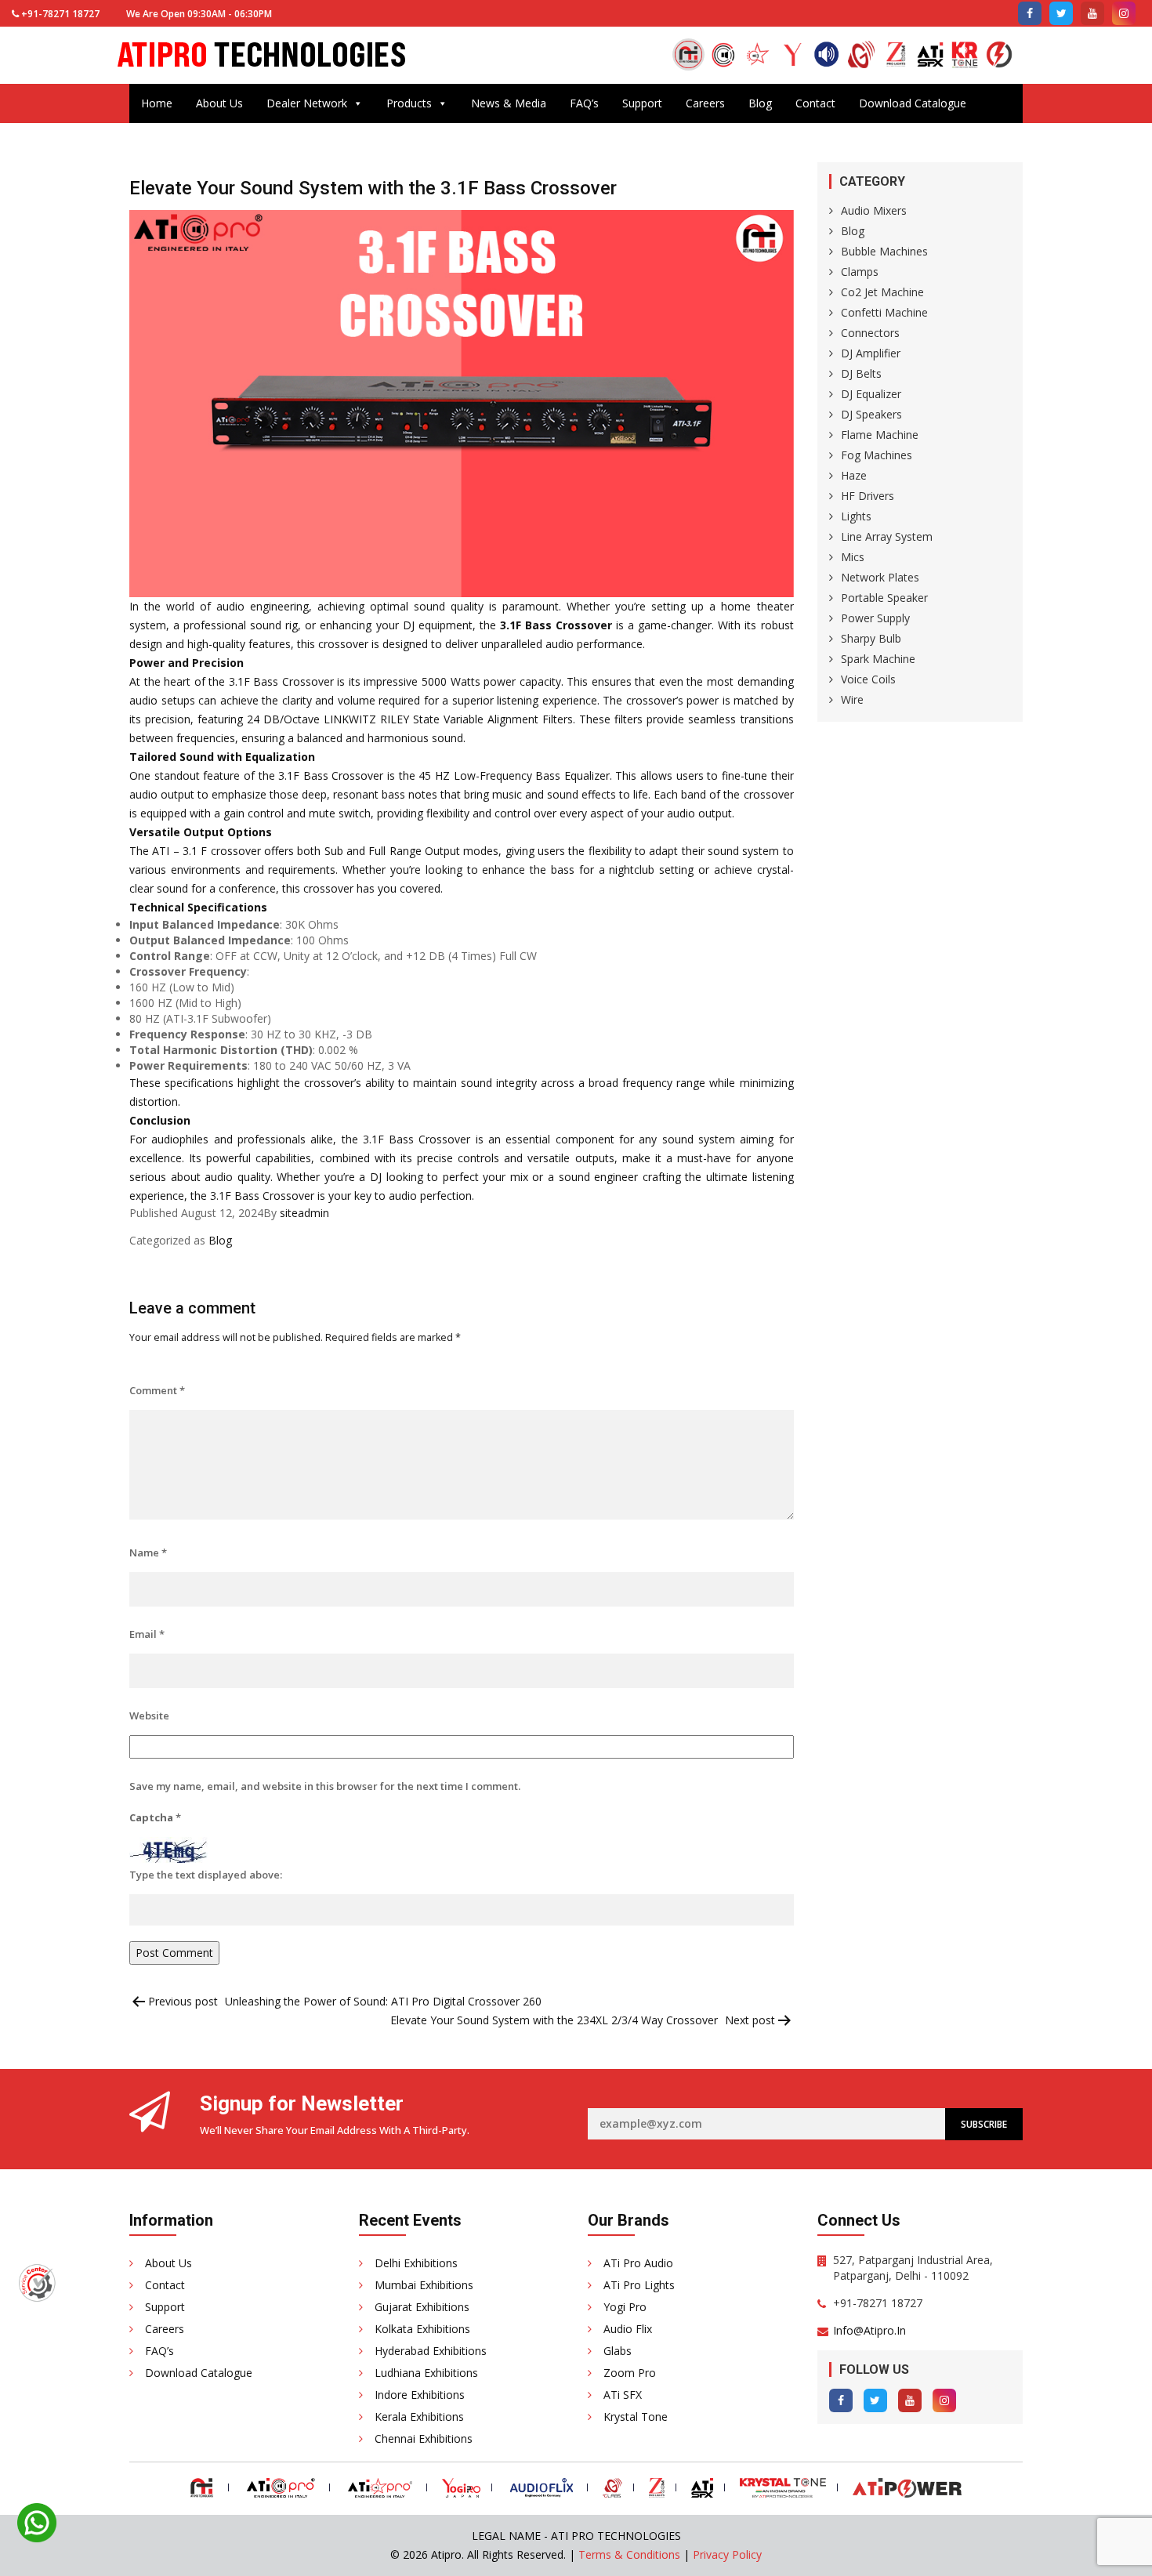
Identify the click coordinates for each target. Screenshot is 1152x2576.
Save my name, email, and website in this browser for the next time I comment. (325, 1786)
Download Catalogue (913, 103)
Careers (705, 103)
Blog (760, 103)
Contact (815, 103)
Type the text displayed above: (206, 1875)
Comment (157, 1390)
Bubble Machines (884, 251)
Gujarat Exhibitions (422, 2307)
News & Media (509, 103)
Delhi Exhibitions (416, 2263)
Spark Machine (878, 659)
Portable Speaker (884, 598)
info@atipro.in (869, 2330)
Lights (856, 516)
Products (409, 103)
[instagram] (1124, 13)
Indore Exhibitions (420, 2395)
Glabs (618, 2351)
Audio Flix (628, 2329)
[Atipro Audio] (723, 56)
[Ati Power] (999, 56)
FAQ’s (584, 103)
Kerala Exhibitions (419, 2417)
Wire (852, 699)
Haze (854, 475)
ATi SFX (623, 2395)
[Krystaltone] (965, 56)
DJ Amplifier (871, 353)
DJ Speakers (871, 414)
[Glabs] (861, 56)
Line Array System (887, 536)
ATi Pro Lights (639, 2285)
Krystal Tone (636, 2417)
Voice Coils (868, 679)
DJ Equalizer (871, 394)
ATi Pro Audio (638, 2263)
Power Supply (875, 618)
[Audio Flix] (827, 56)
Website (149, 1716)
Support (642, 103)
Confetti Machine (884, 312)
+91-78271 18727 (60, 14)
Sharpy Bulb (871, 638)
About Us (219, 103)
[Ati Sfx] (930, 56)
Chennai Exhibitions (424, 2438)
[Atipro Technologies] (688, 54)
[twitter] (1061, 13)
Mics (853, 557)
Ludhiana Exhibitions (426, 2373)
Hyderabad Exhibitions (431, 2351)
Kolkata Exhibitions (422, 2329)
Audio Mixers (874, 210)
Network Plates (880, 577)
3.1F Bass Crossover (556, 625)
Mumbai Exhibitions (424, 2285)
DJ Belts (861, 373)
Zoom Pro (630, 2373)
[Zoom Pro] (896, 56)
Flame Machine (880, 435)
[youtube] (1092, 13)
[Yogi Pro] (792, 56)
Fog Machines (877, 455)
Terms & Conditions (629, 2554)
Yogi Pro (625, 2307)
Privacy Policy (727, 2554)
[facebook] (1030, 13)
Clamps (860, 272)
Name (148, 1552)
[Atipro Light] (758, 56)
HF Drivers (868, 496)
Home (157, 103)
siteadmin (304, 1213)
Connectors (870, 333)
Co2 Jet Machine (882, 292)
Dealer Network (307, 103)
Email (147, 1634)
